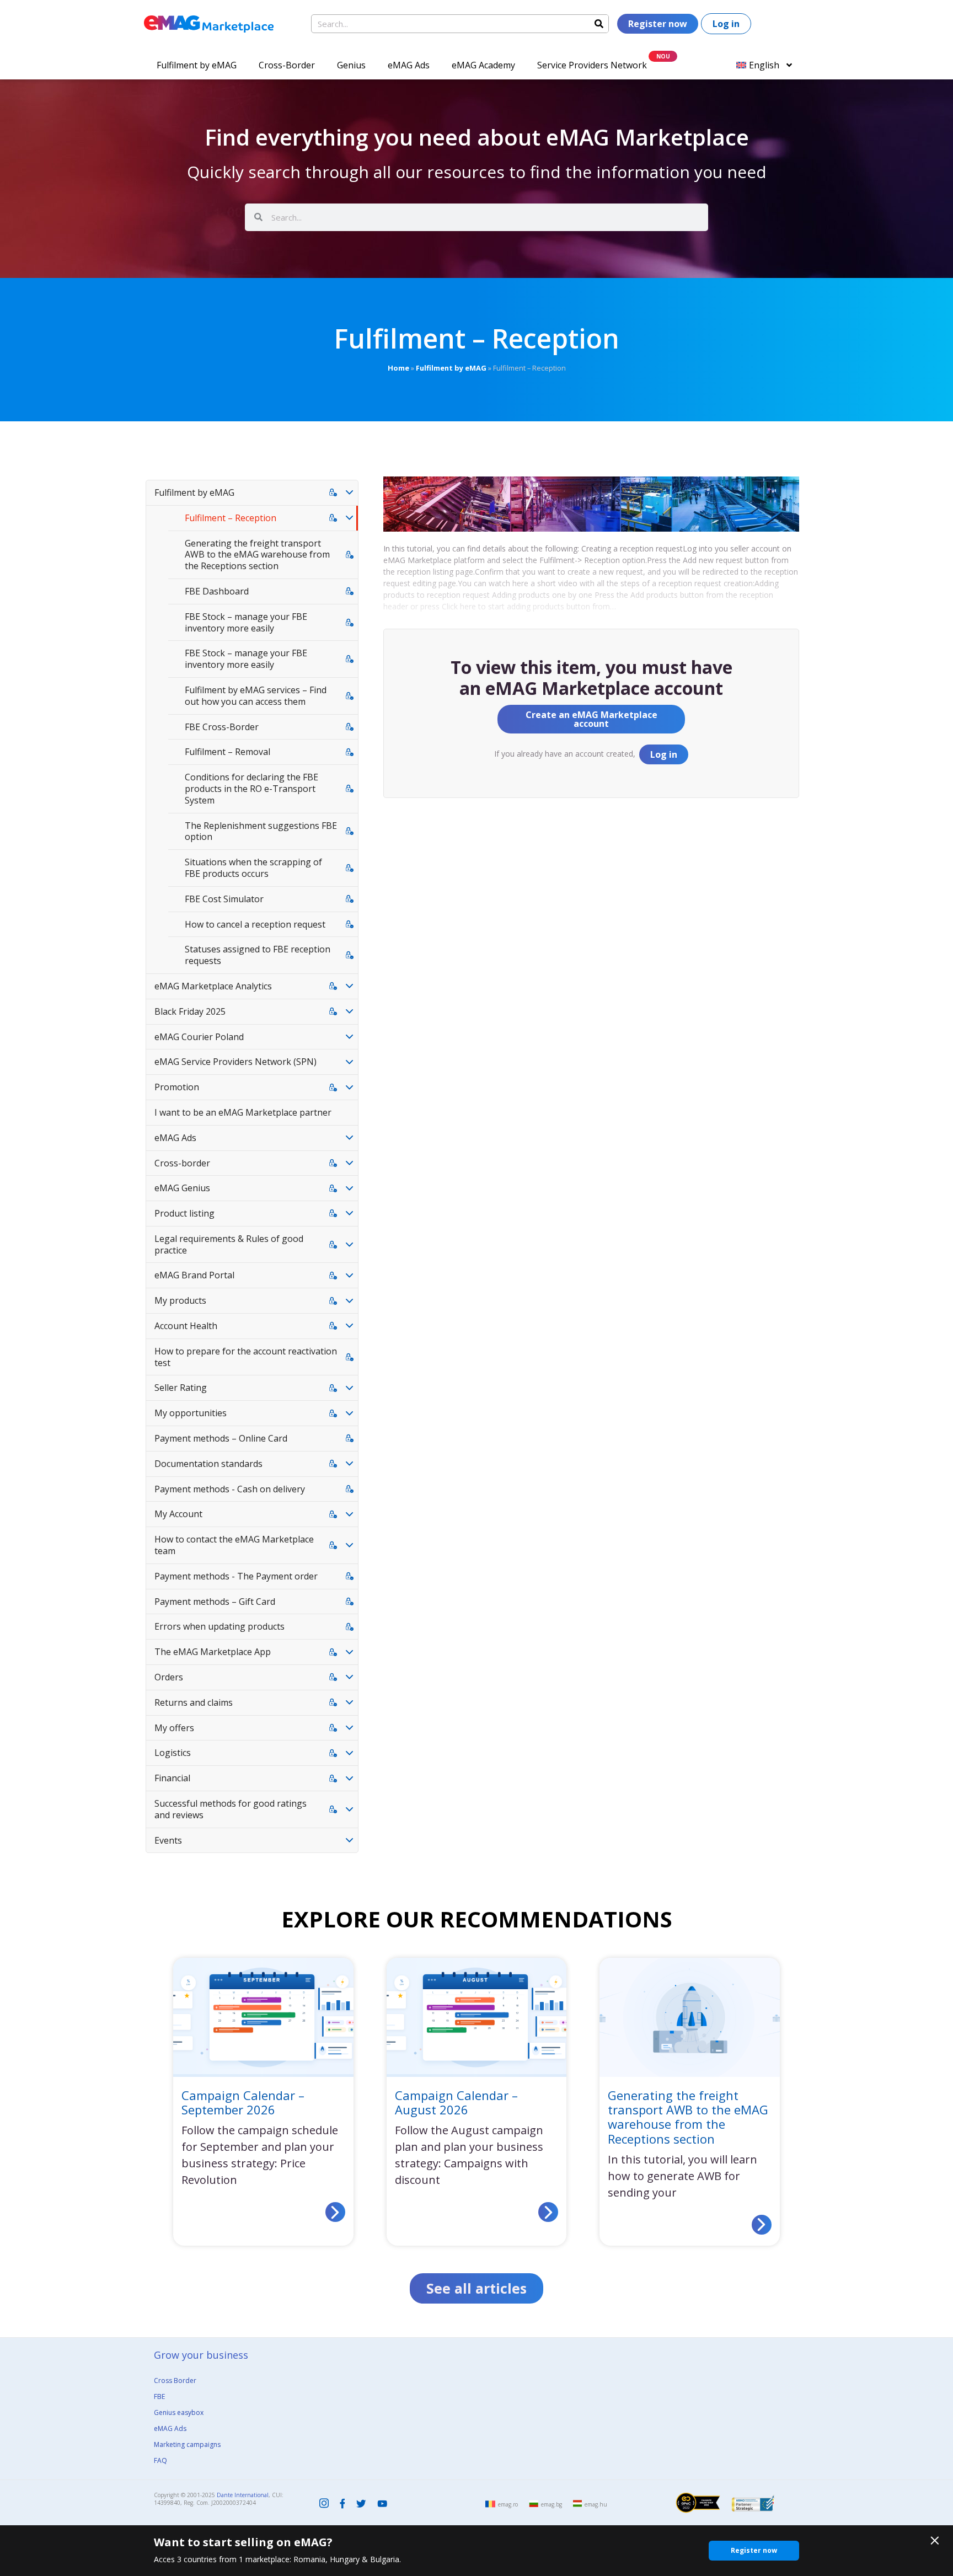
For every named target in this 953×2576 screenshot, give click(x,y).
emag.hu (596, 2504)
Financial (172, 1778)
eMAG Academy (483, 65)
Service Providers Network (592, 65)
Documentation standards (208, 1464)
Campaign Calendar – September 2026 (243, 2102)
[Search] (599, 24)
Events (168, 1840)
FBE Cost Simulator (224, 899)
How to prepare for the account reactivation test (246, 1357)
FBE (159, 2396)
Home (398, 368)
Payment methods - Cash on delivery (230, 1489)
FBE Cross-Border (222, 727)
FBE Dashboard (217, 591)
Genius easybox (179, 2412)
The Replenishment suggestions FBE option (261, 831)
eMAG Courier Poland (199, 1037)
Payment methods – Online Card (221, 1438)
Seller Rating (181, 1388)
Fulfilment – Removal (227, 752)
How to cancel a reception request (255, 924)
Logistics (173, 1753)
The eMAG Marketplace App (213, 1652)
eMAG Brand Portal (194, 1275)
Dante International (243, 2495)
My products (180, 1300)
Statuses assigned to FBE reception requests (258, 955)
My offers (174, 1728)
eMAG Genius (182, 1188)
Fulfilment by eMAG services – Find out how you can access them (256, 696)
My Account (178, 1514)
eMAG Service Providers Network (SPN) (235, 1062)
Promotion (177, 1087)
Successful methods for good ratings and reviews (231, 1809)
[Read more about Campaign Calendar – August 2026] (548, 2213)
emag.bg (552, 2504)
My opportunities (191, 1413)
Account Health (186, 1326)
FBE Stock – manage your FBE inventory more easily (246, 622)
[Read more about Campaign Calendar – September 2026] (335, 2213)
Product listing (184, 1213)
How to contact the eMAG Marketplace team (234, 1545)
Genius (351, 65)
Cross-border (182, 1163)
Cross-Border (287, 65)
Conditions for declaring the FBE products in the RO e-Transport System (251, 789)
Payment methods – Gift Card (215, 1602)
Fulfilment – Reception (231, 518)
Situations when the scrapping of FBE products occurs (253, 868)
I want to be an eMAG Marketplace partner (243, 1112)
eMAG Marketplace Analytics (213, 986)
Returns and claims (194, 1702)
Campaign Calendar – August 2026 (456, 2102)
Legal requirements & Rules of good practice (229, 1244)
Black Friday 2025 (190, 1011)
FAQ (160, 2460)
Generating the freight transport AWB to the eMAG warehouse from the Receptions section (257, 555)
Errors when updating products (219, 1626)
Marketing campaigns (187, 2444)
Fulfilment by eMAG (197, 65)
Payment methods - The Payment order (236, 1576)
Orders (169, 1677)
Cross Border (175, 2380)
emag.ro (508, 2504)
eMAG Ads (409, 65)
